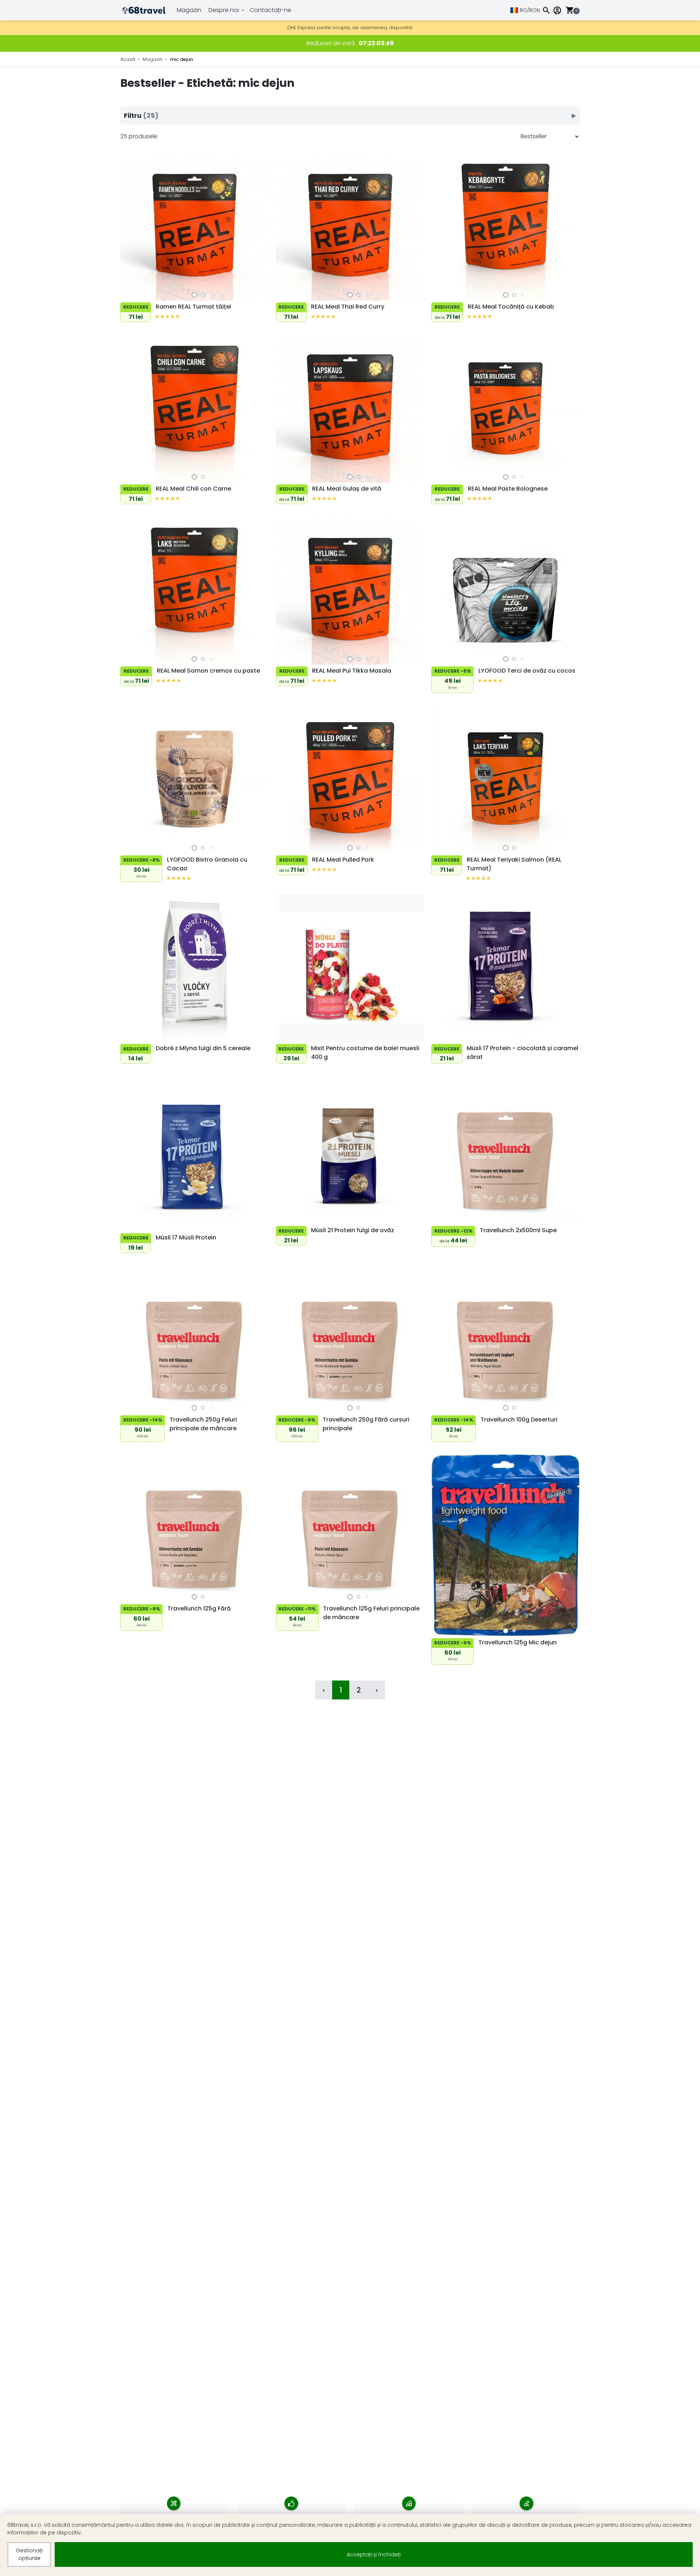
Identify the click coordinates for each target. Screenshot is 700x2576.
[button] (195, 295)
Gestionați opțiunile (29, 2554)
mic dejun (181, 59)
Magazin (189, 10)
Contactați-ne (271, 10)
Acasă (128, 59)
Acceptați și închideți (374, 2554)
